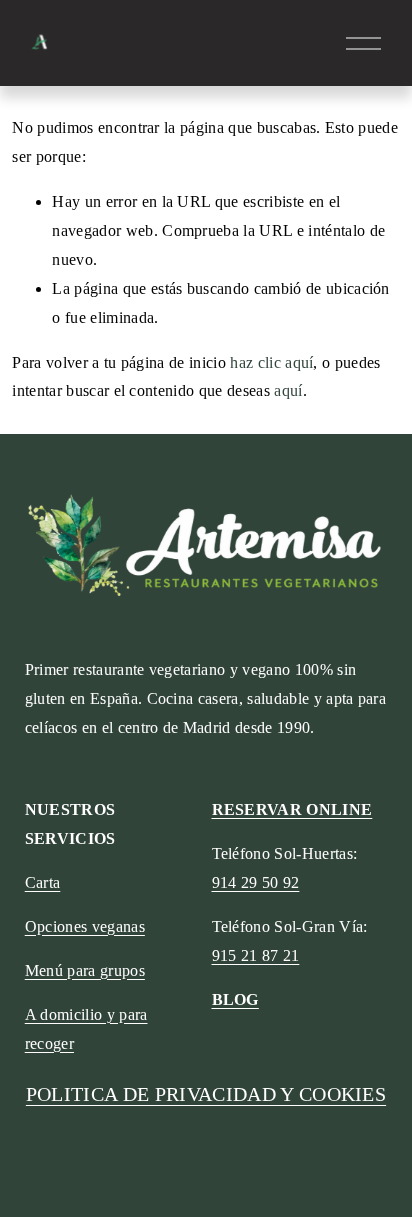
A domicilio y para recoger (86, 1029)
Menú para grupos (85, 970)
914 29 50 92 (256, 882)
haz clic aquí (271, 362)
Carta (43, 882)
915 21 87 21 (256, 955)
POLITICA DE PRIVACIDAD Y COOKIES (206, 1094)
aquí (288, 390)
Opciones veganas (85, 926)
